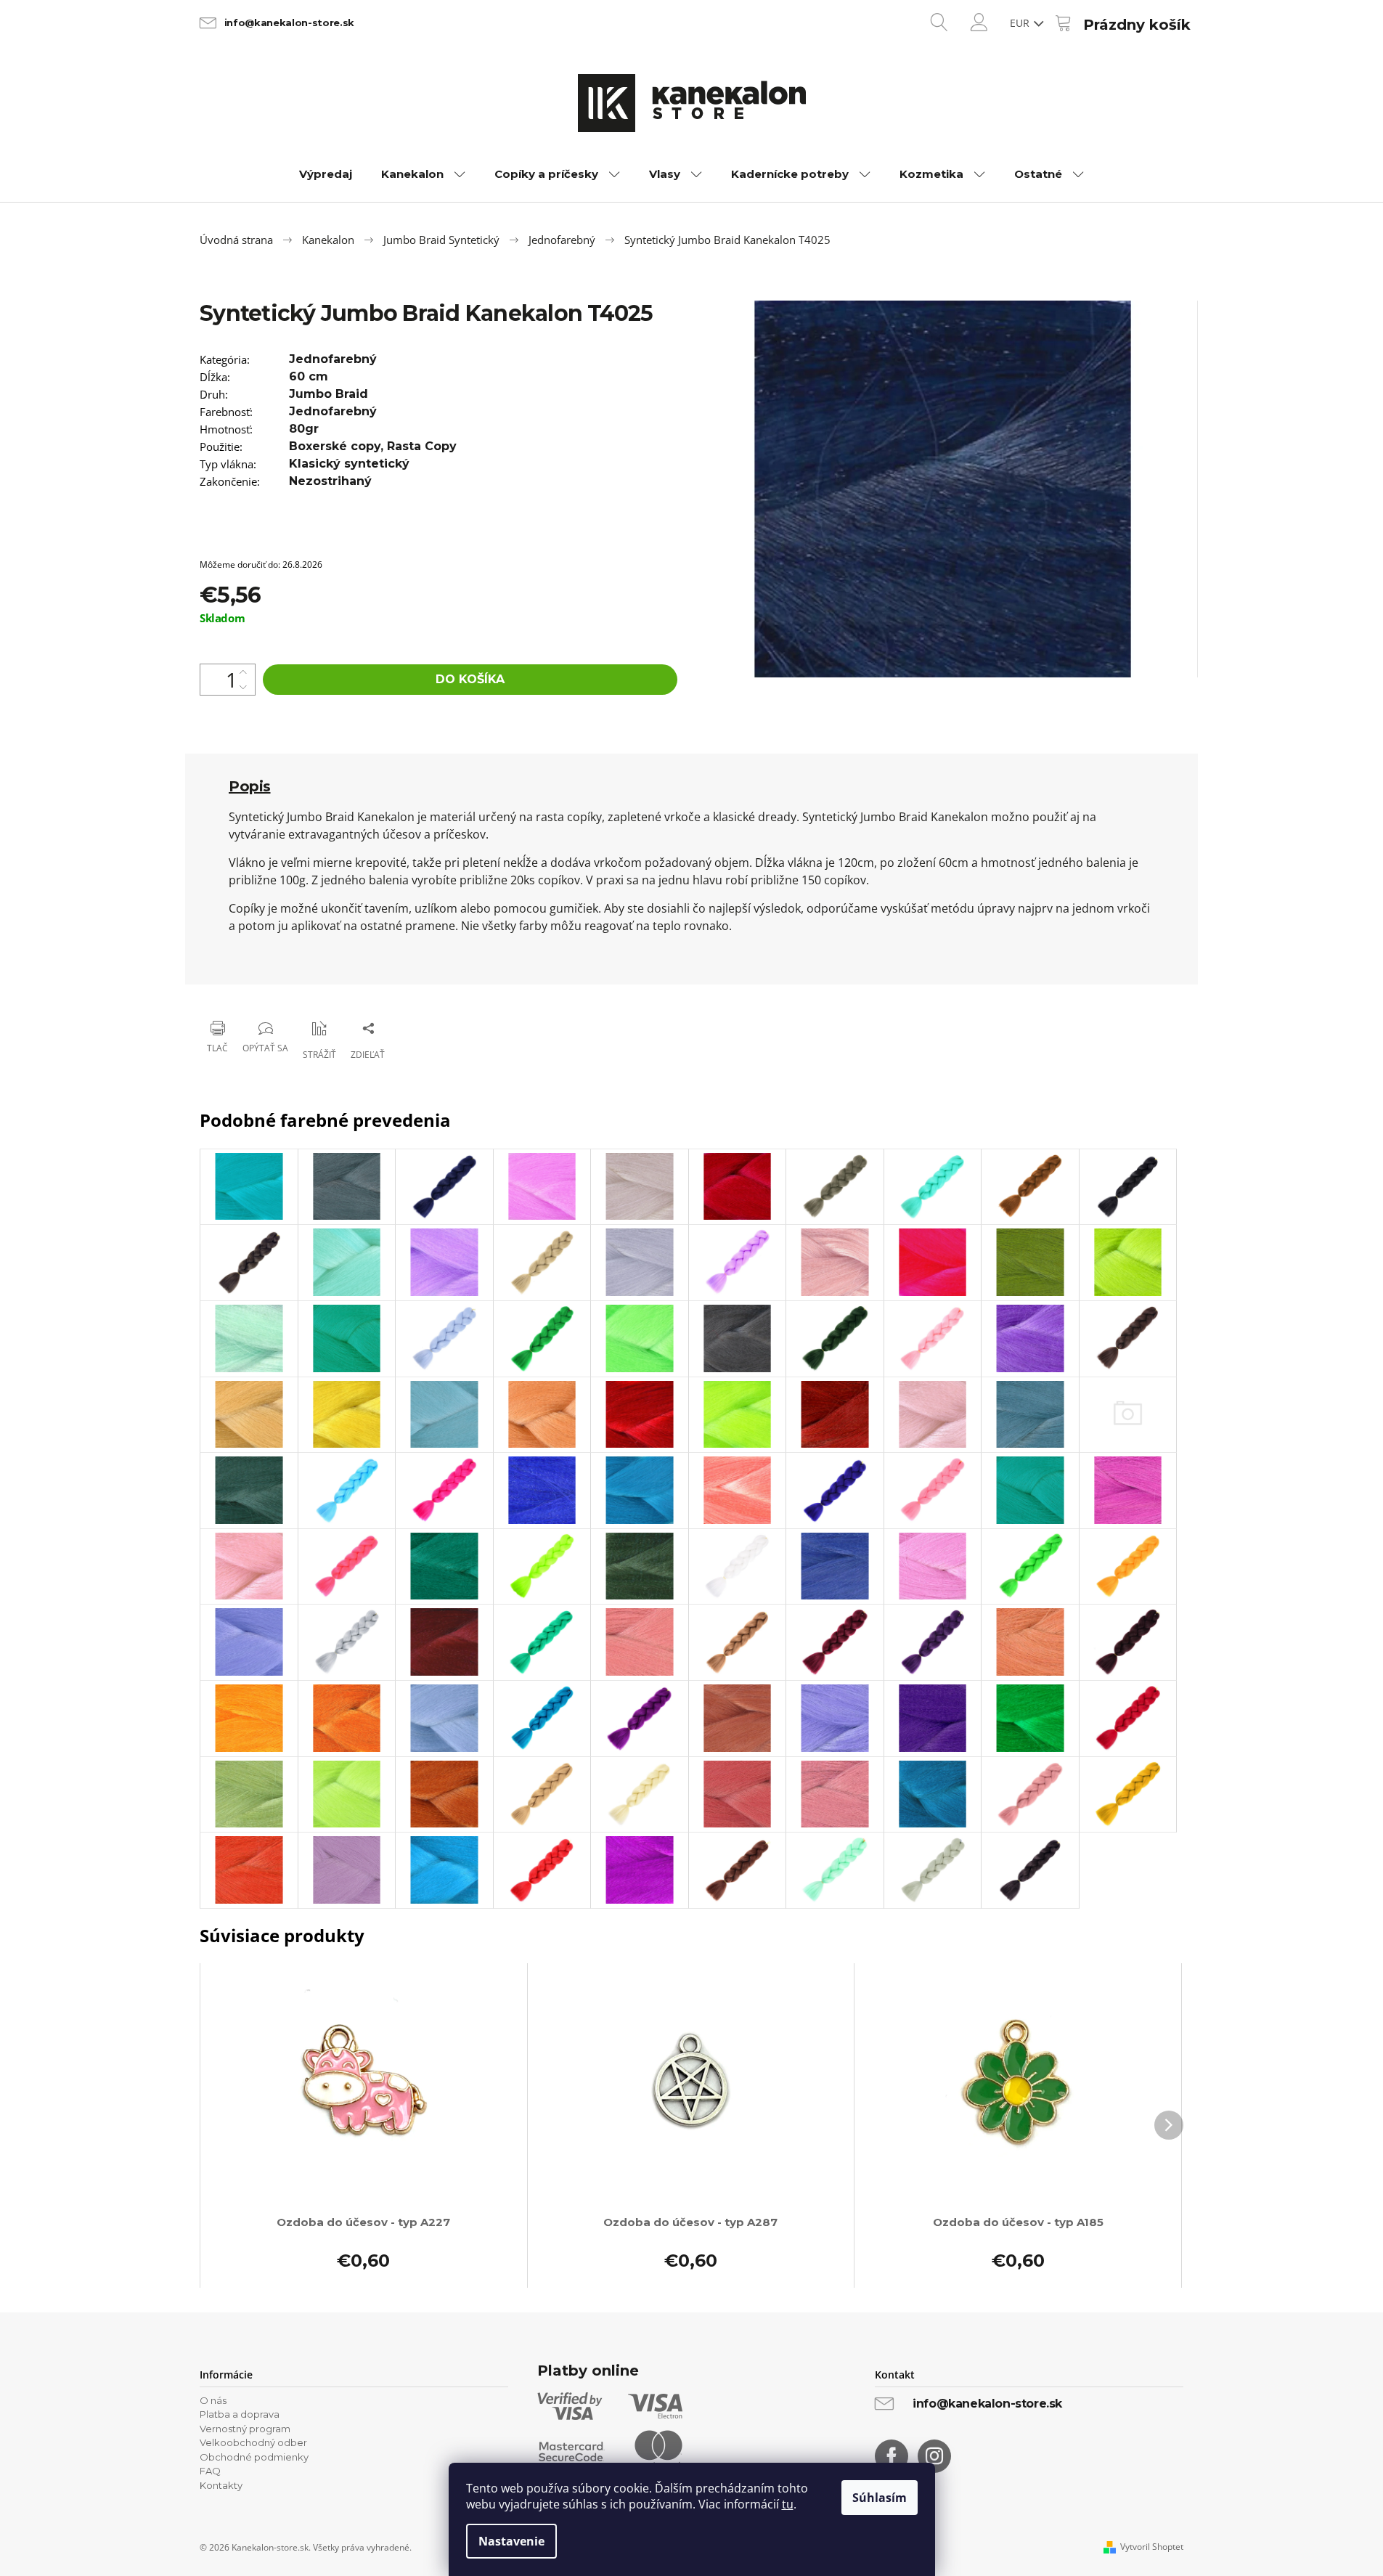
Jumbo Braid (329, 394)
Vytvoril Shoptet (1152, 2547)
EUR (1021, 23)
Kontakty (221, 2485)
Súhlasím (880, 2498)
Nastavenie (511, 2541)
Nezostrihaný (330, 481)
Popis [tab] (250, 786)
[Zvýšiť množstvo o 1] (243, 672)
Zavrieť (294, 991)
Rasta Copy (422, 446)
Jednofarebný (333, 359)
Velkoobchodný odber (253, 2442)
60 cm (309, 376)
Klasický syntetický (349, 464)
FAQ (210, 2471)
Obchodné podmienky (254, 2457)
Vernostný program (245, 2429)
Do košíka (470, 679)
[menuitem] (326, 174)
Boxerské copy (335, 446)
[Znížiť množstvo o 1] (243, 687)
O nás (213, 2400)
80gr (304, 429)
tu (788, 2504)
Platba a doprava (240, 2414)
